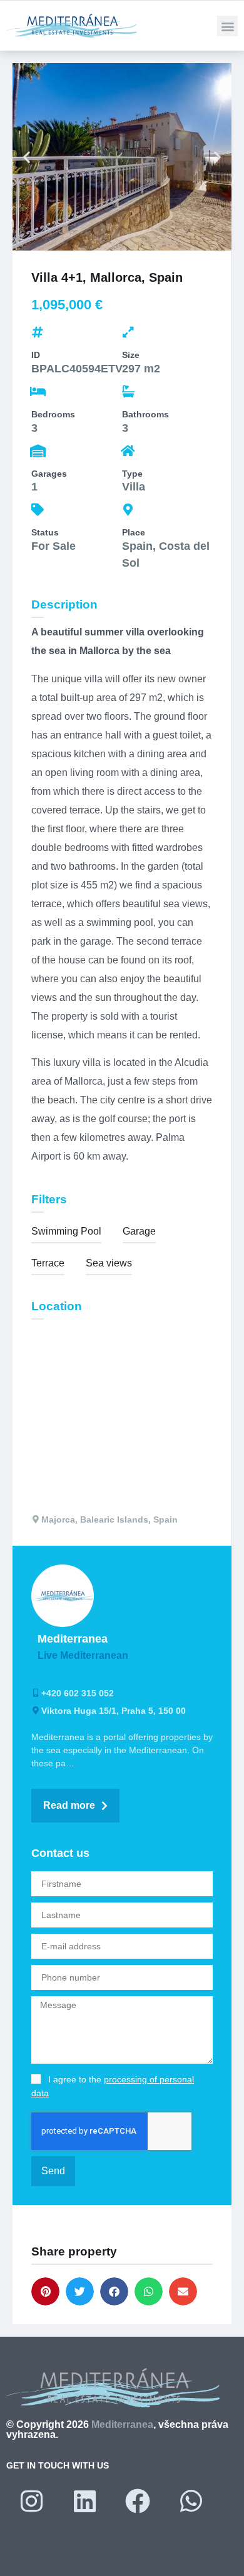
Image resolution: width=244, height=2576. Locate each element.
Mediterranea (122, 2424)
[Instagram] (31, 2501)
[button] (227, 26)
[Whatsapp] (191, 2501)
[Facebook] (138, 2501)
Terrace (48, 1263)
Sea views (109, 1263)
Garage (139, 1231)
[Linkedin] (84, 2501)
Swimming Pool (66, 1231)
